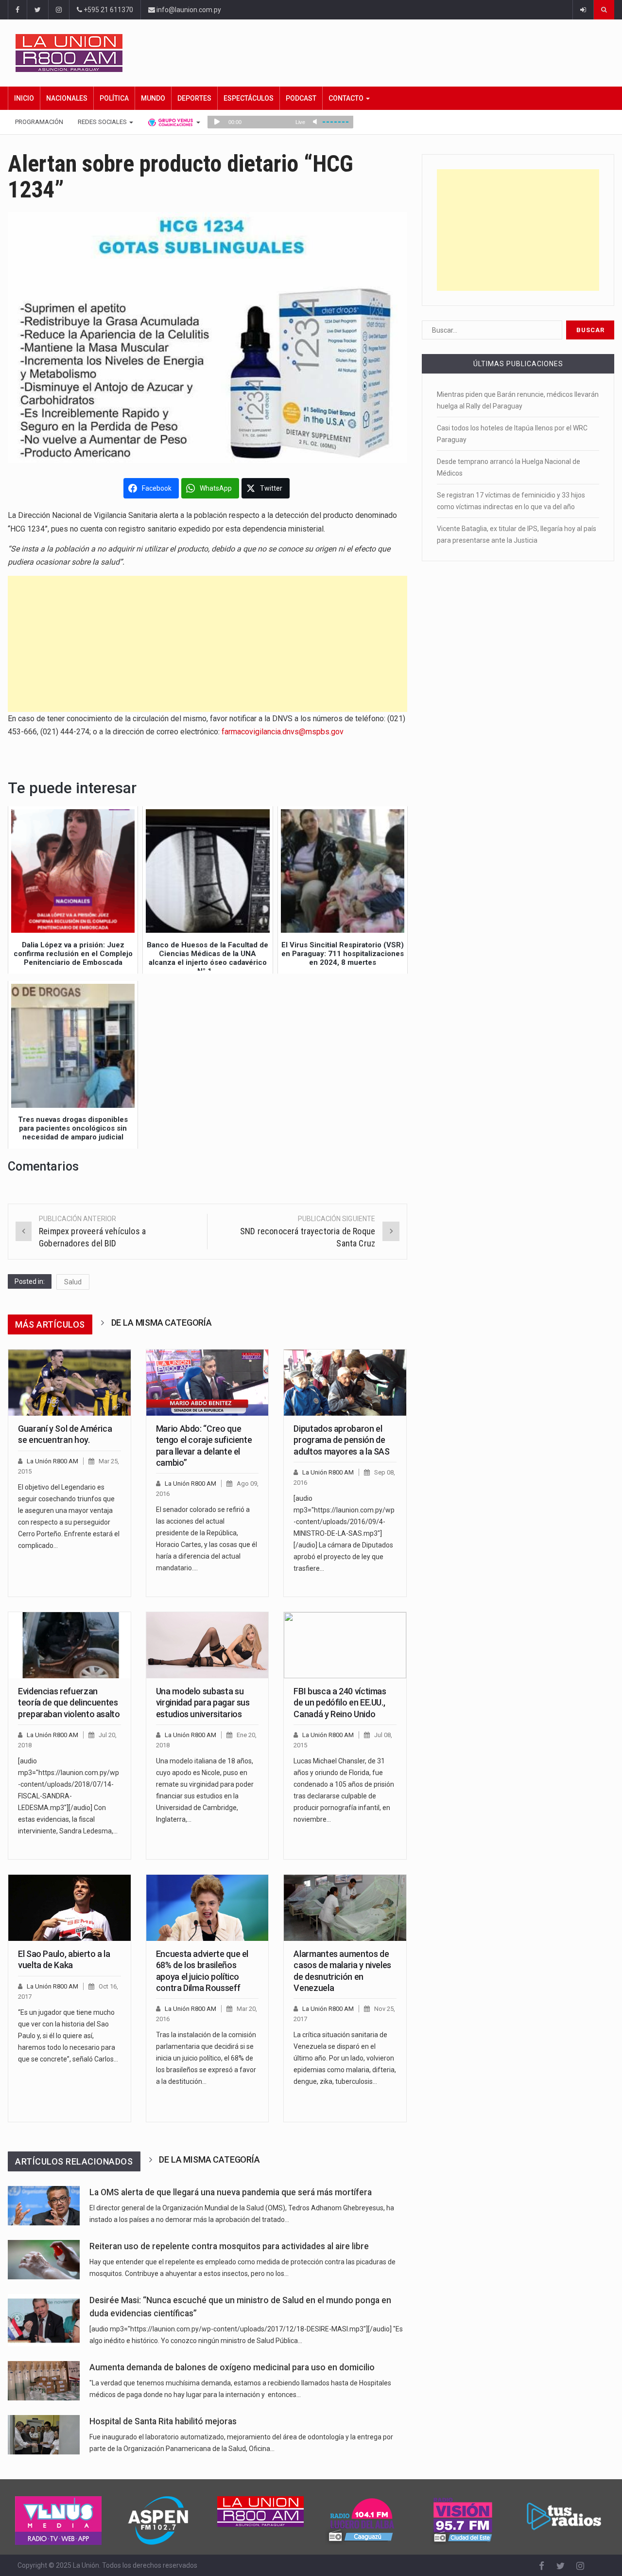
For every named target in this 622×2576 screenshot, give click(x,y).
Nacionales (67, 98)
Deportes (194, 98)
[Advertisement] (207, 644)
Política (114, 98)
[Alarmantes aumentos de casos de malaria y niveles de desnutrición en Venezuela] (345, 1908)
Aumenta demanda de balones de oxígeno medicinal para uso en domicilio (232, 2367)
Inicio (24, 98)
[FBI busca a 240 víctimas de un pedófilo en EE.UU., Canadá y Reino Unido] (345, 1645)
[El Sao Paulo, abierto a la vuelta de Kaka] (69, 1908)
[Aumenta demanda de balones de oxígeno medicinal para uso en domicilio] (44, 2381)
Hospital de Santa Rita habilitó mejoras (163, 2421)
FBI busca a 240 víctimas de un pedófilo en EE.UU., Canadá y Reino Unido (340, 1703)
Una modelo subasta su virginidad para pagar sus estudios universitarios (203, 1703)
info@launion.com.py (188, 10)
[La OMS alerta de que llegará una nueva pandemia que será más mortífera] (44, 2206)
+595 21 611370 (108, 10)
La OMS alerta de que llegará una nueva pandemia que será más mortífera (231, 2192)
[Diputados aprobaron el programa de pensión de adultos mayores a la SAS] (345, 1383)
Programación (39, 122)
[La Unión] (315, 53)
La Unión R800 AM (52, 1461)
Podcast (301, 98)
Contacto (347, 98)
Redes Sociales (103, 122)
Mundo (153, 98)
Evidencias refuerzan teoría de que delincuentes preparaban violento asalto (69, 1703)
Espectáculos (249, 98)
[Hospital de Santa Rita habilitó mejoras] (44, 2435)
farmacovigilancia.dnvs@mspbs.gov (283, 732)
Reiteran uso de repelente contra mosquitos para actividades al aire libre (229, 2246)
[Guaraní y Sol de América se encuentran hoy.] (69, 1383)
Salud (73, 1282)
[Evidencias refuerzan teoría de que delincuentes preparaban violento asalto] (69, 1645)
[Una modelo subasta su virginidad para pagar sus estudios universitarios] (207, 1645)
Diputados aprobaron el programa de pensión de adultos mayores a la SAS (341, 1440)
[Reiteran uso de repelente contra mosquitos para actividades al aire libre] (44, 2260)
